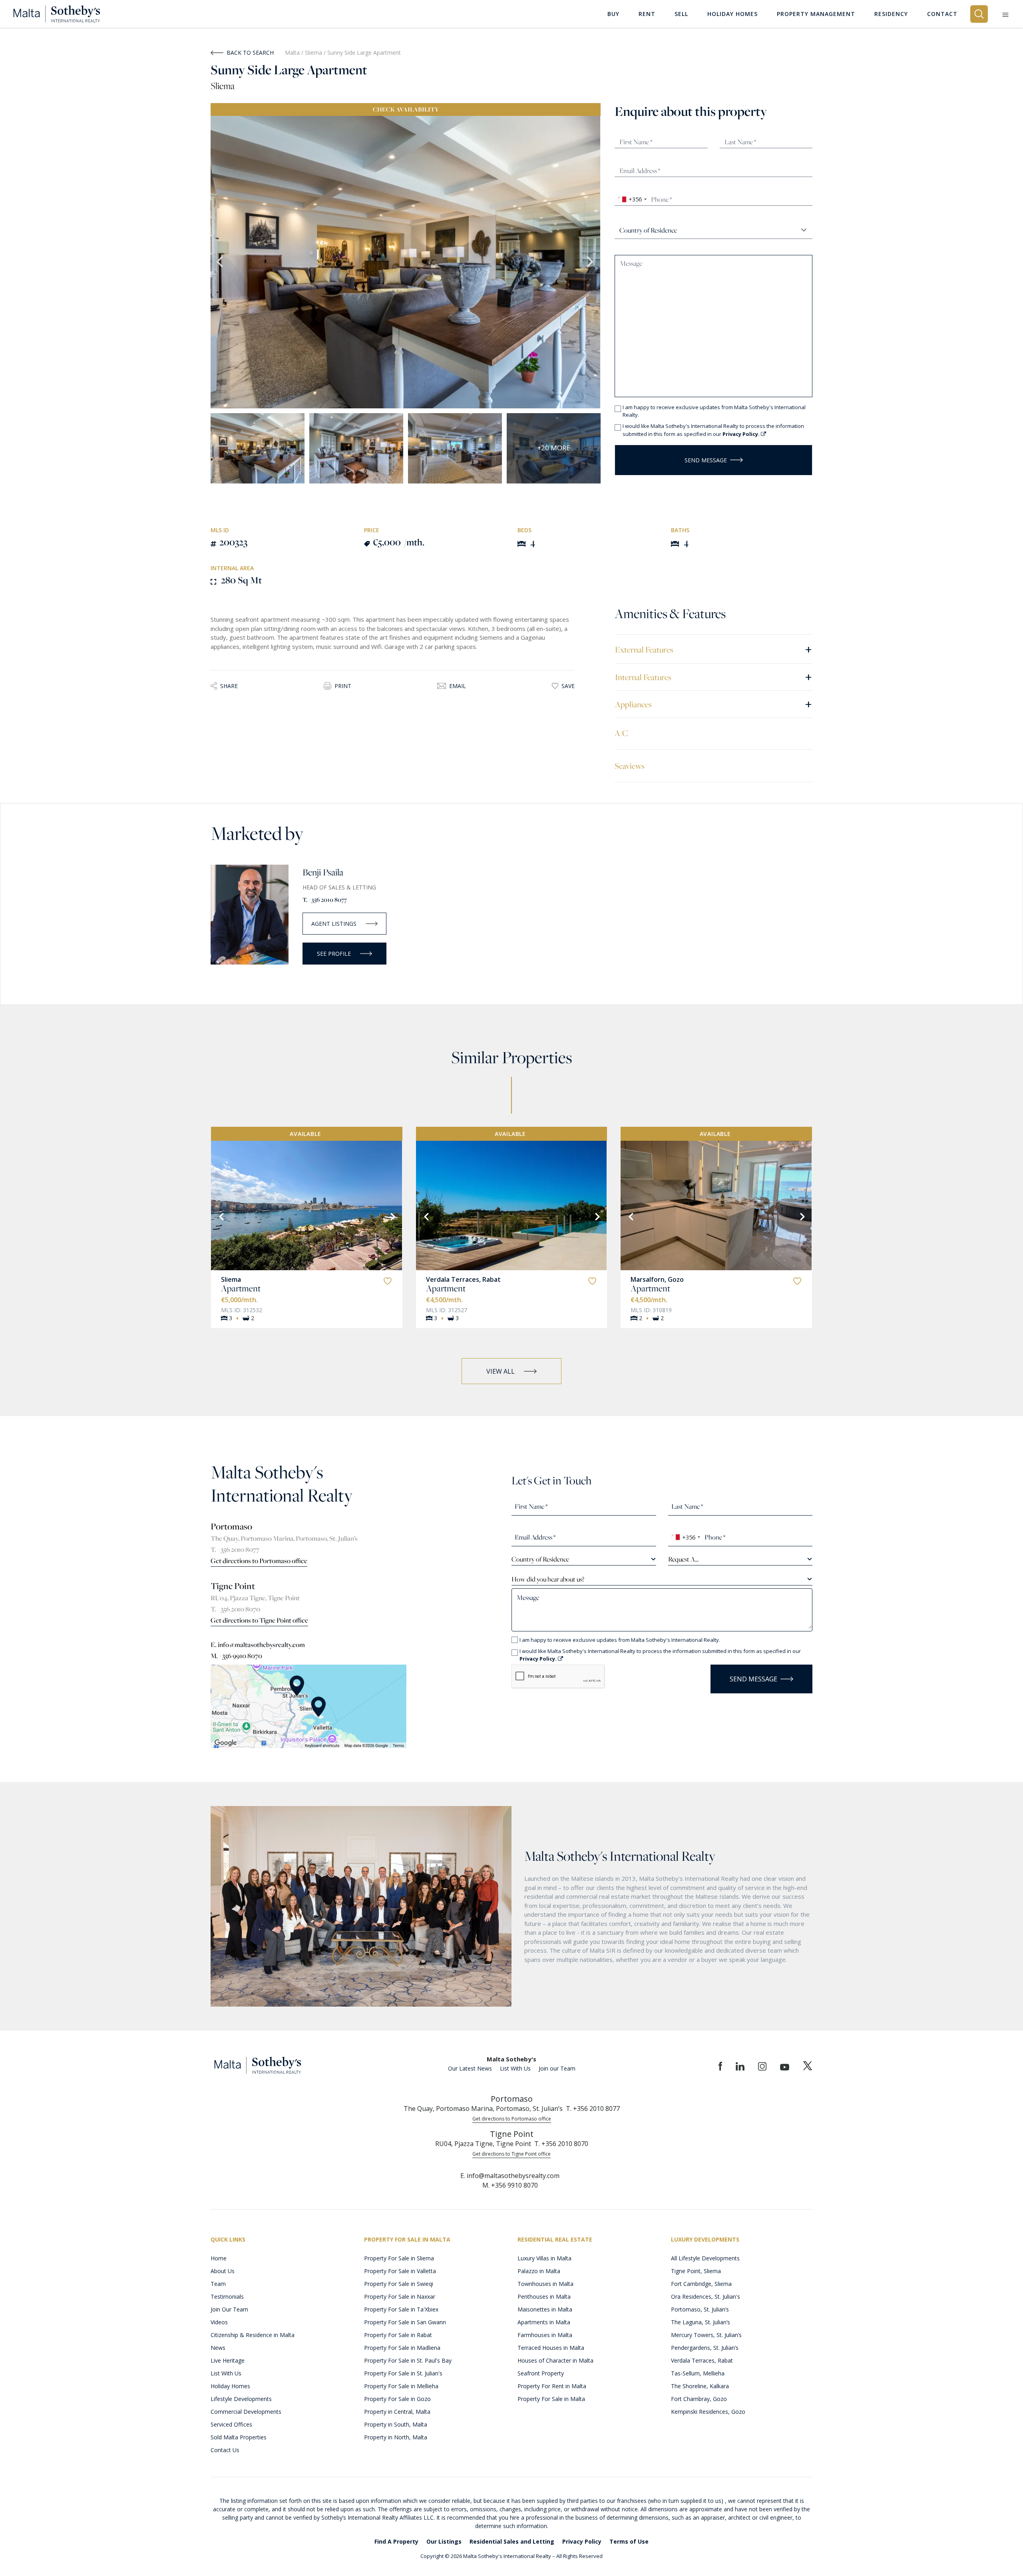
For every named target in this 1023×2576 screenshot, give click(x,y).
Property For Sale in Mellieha (401, 2386)
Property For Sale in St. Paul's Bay (408, 2360)
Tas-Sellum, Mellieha (698, 2373)
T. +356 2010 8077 (325, 900)
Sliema (314, 53)
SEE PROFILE (334, 954)
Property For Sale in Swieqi (399, 2284)
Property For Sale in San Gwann (405, 2322)
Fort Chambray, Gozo (699, 2399)
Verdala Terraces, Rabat (463, 1279)
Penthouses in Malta (544, 2297)
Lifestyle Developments (241, 2399)
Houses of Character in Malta (555, 2360)
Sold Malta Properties (239, 2437)
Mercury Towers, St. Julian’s (706, 2335)
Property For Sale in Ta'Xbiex (401, 2309)
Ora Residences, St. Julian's (706, 2297)
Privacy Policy (582, 2541)
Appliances (714, 704)
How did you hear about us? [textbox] (548, 1579)
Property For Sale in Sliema (399, 2258)
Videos (219, 2322)
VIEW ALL (501, 1371)
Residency (891, 14)
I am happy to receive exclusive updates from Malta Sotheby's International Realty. (714, 411)
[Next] (392, 1216)
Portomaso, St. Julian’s (700, 2309)
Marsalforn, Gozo (657, 1279)
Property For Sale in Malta (551, 2399)
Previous (221, 262)
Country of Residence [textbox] (540, 1559)
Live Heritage (228, 2360)
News (218, 2348)
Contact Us (225, 2450)
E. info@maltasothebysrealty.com (258, 1645)
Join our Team (557, 2068)
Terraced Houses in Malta (551, 2348)
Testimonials (227, 2297)
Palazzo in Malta (539, 2271)
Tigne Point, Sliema (696, 2271)
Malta (292, 53)
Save (568, 686)
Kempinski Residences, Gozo (708, 2412)
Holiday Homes (230, 2386)
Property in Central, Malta (397, 2412)
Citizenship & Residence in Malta (253, 2335)
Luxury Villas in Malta (544, 2258)
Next (591, 262)
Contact (942, 14)
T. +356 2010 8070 (235, 1609)
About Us (223, 2271)
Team (218, 2284)
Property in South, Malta (396, 2424)
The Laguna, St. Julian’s (701, 2322)
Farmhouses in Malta (545, 2335)
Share (229, 686)
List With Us (515, 2068)
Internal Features (714, 677)
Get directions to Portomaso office (259, 1561)
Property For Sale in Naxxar (400, 2297)
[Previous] (221, 1216)
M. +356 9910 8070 (236, 1656)
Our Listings (444, 2541)
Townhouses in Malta (545, 2284)
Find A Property (396, 2541)
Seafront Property (541, 2373)
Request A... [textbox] (683, 1559)
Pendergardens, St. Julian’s (705, 2348)
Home (219, 2258)
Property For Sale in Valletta (400, 2271)
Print (343, 686)
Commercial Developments (246, 2412)
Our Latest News (470, 2068)
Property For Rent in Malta (552, 2386)
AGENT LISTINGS (334, 924)
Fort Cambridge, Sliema (701, 2284)
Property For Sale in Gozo (397, 2399)
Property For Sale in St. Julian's (403, 2373)
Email (458, 686)
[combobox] (632, 199)
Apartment (241, 1288)
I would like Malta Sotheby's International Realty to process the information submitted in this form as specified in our (713, 430)
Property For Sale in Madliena (402, 2348)
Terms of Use (629, 2541)
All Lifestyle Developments (705, 2258)
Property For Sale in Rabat (398, 2335)
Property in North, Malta (396, 2437)
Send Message (706, 460)
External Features (714, 649)
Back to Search (250, 53)
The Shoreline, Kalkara (700, 2386)
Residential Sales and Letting (512, 2541)
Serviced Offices (231, 2424)
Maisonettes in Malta (545, 2309)
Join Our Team (229, 2309)
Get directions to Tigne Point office (259, 1620)
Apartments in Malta (544, 2322)
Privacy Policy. (742, 434)
